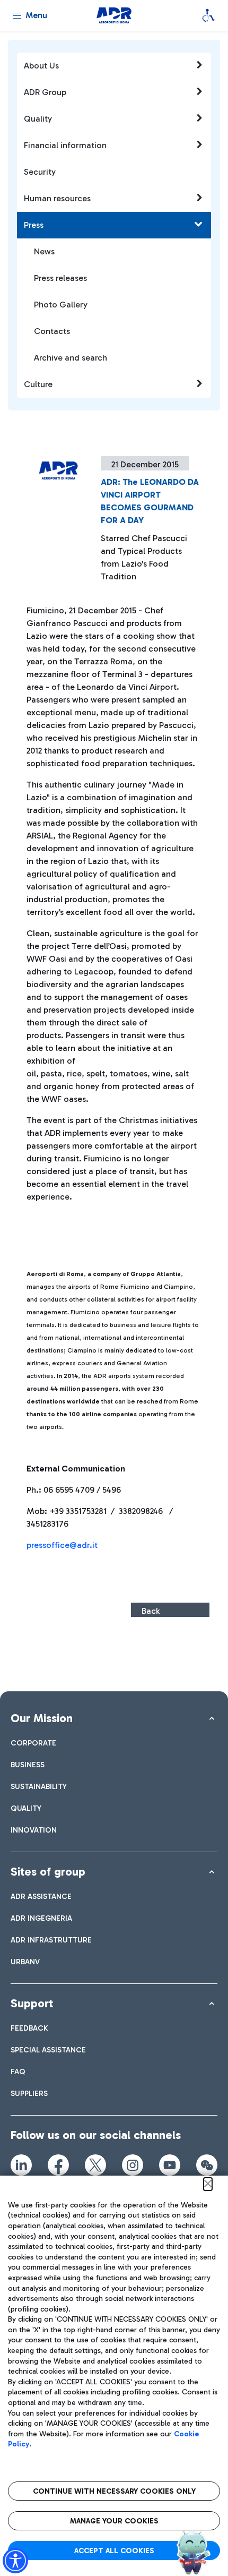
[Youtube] (170, 2165)
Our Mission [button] (42, 1718)
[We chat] (207, 2165)
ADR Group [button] (45, 92)
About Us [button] (41, 66)
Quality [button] (38, 119)
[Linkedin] (21, 2165)
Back (151, 1611)
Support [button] (32, 2003)
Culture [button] (38, 384)
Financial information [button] (65, 145)
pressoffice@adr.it (62, 1545)
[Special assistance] (208, 15)
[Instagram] (133, 2165)
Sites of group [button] (48, 1872)
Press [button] (34, 225)
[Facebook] (58, 2165)
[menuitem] (33, 1743)
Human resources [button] (57, 198)
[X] (95, 2165)
